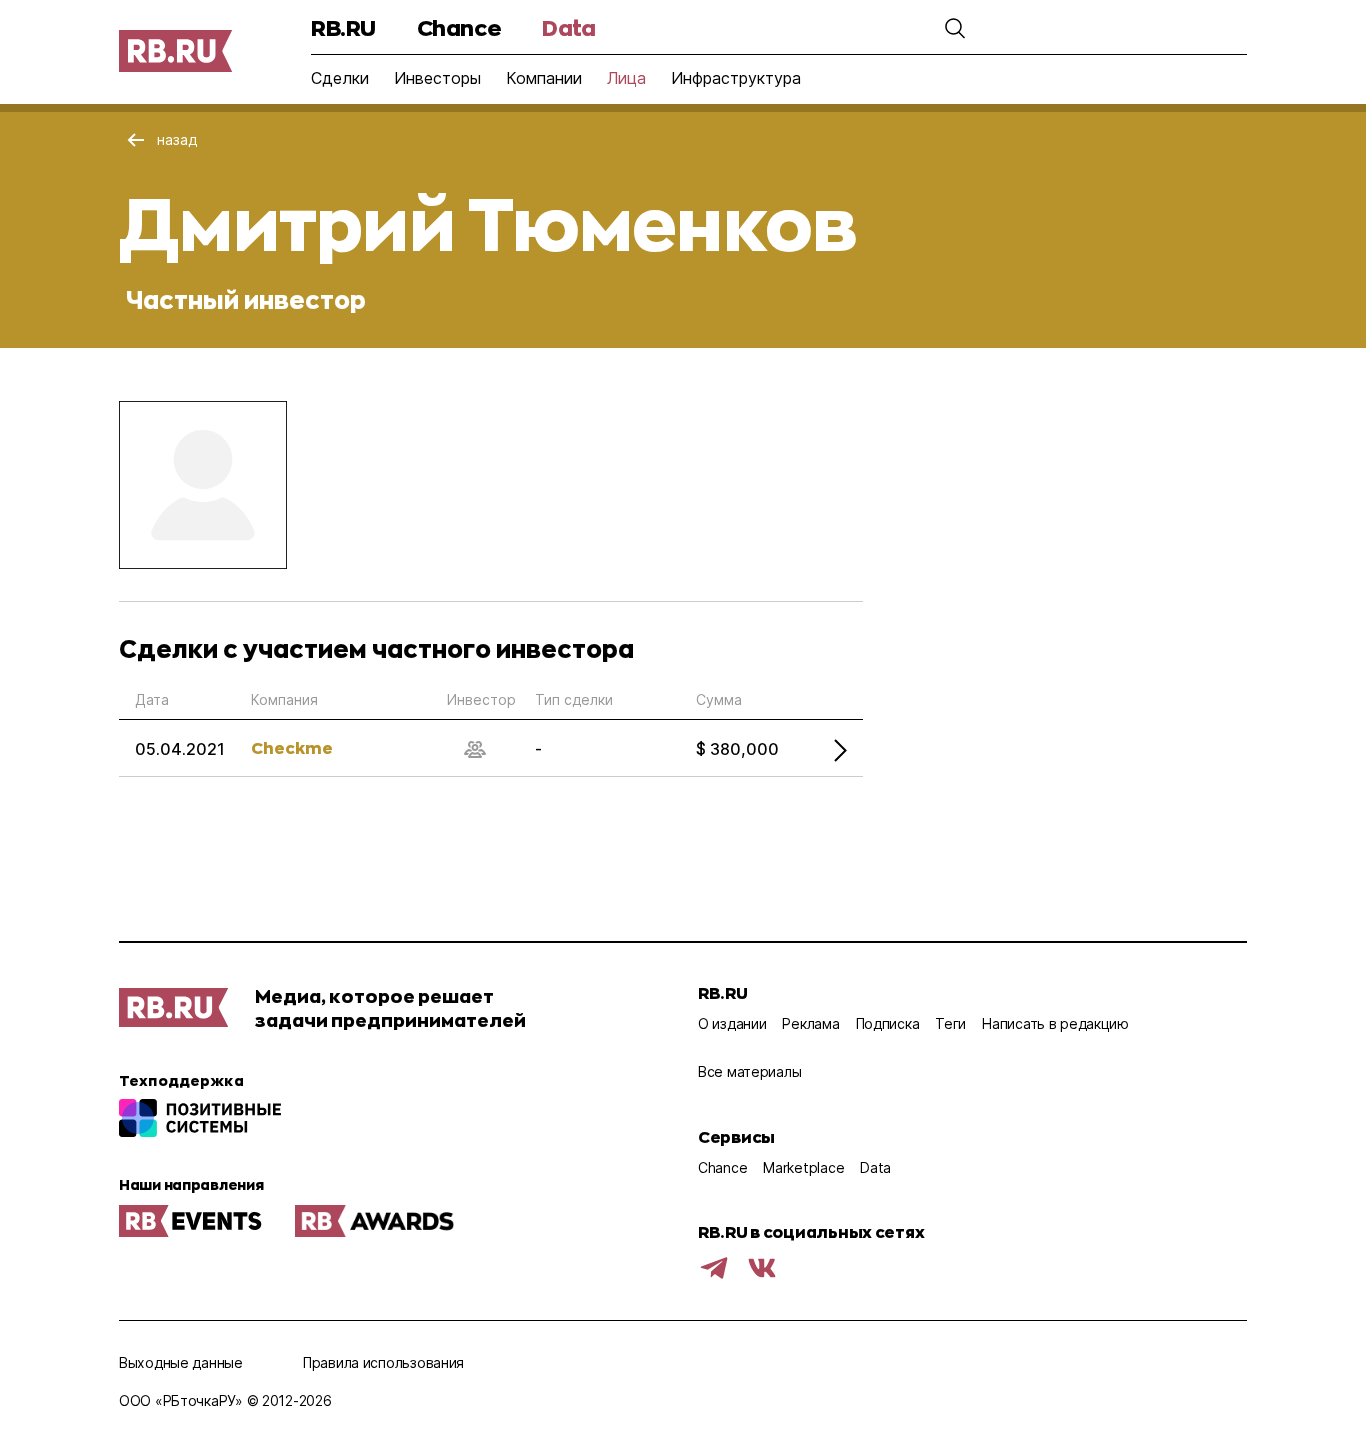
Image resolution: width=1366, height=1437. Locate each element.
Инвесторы (437, 78)
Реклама (810, 1023)
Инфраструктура (736, 78)
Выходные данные (181, 1362)
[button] (955, 28)
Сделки (340, 78)
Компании (544, 78)
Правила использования (383, 1362)
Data (568, 27)
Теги (950, 1023)
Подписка (888, 1023)
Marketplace (803, 1167)
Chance (459, 27)
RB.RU (343, 27)
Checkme (292, 747)
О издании (732, 1023)
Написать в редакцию (1055, 1023)
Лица (626, 78)
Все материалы (749, 1071)
